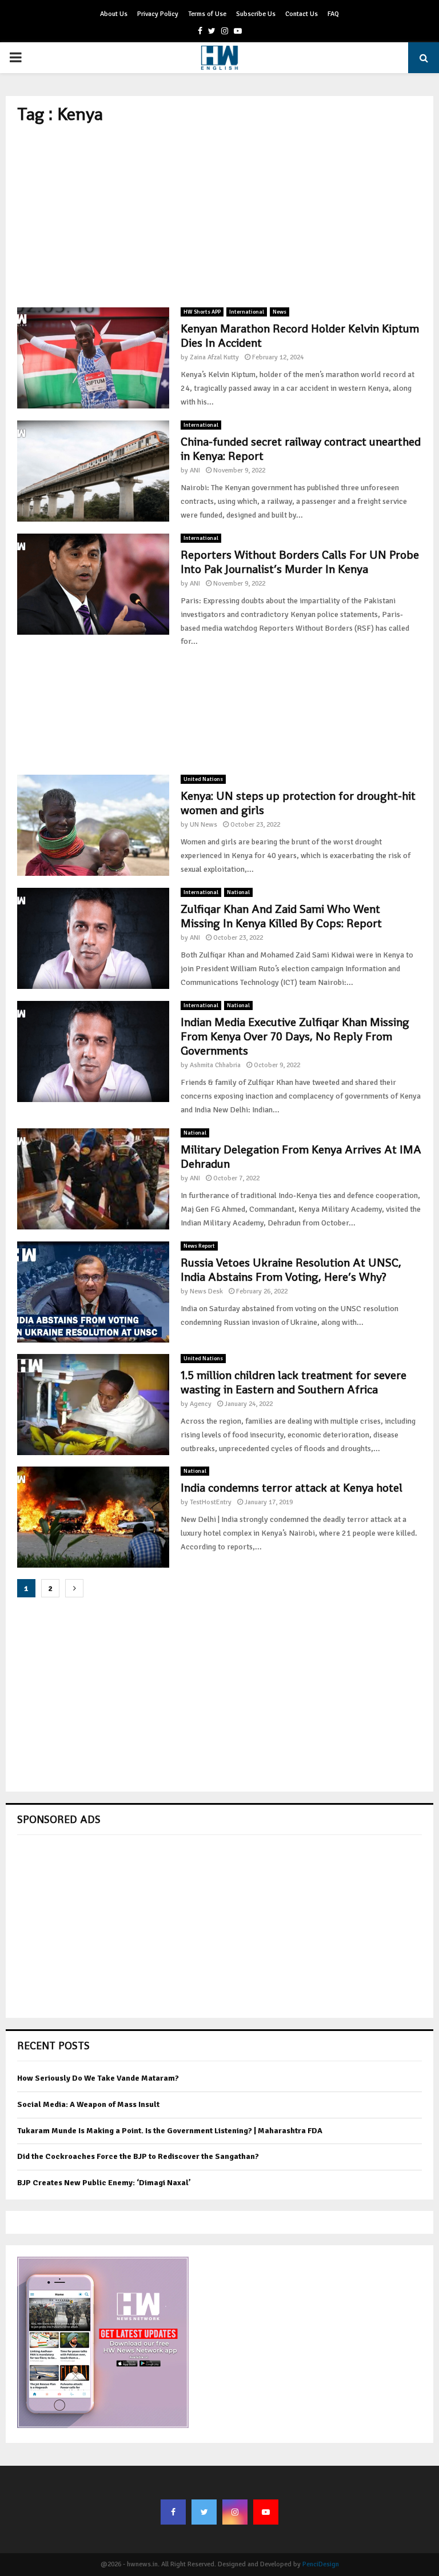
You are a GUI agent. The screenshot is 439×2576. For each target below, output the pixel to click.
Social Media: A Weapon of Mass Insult (88, 2104)
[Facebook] (173, 2512)
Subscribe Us (256, 14)
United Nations (203, 779)
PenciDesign (321, 2564)
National (238, 892)
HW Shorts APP (202, 312)
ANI (195, 470)
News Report (199, 1246)
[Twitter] (204, 2512)
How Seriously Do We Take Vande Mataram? (98, 2078)
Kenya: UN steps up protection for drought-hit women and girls (298, 803)
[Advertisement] (219, 216)
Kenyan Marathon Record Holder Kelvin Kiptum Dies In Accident (300, 336)
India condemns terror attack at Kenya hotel (292, 1488)
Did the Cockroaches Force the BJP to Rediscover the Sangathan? (138, 2156)
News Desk (206, 1291)
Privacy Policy (158, 14)
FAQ (333, 14)
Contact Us (302, 14)
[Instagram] (235, 2512)
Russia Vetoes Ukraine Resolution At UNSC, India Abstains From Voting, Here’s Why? (291, 1270)
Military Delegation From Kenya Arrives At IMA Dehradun (301, 1157)
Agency (201, 1404)
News (280, 312)
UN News (203, 825)
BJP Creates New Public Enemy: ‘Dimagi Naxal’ (104, 2183)
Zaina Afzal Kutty (214, 357)
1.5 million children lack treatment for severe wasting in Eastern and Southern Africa (294, 1382)
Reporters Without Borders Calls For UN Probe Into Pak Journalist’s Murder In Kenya (300, 562)
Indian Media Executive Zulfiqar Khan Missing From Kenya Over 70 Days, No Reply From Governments (295, 1036)
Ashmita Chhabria (215, 1065)
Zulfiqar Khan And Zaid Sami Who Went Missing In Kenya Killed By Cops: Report (281, 916)
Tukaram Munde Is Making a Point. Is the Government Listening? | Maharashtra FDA (170, 2131)
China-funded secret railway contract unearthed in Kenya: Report (301, 449)
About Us (114, 14)
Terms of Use (207, 14)
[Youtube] (266, 2512)
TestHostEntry (211, 1502)
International (247, 312)
